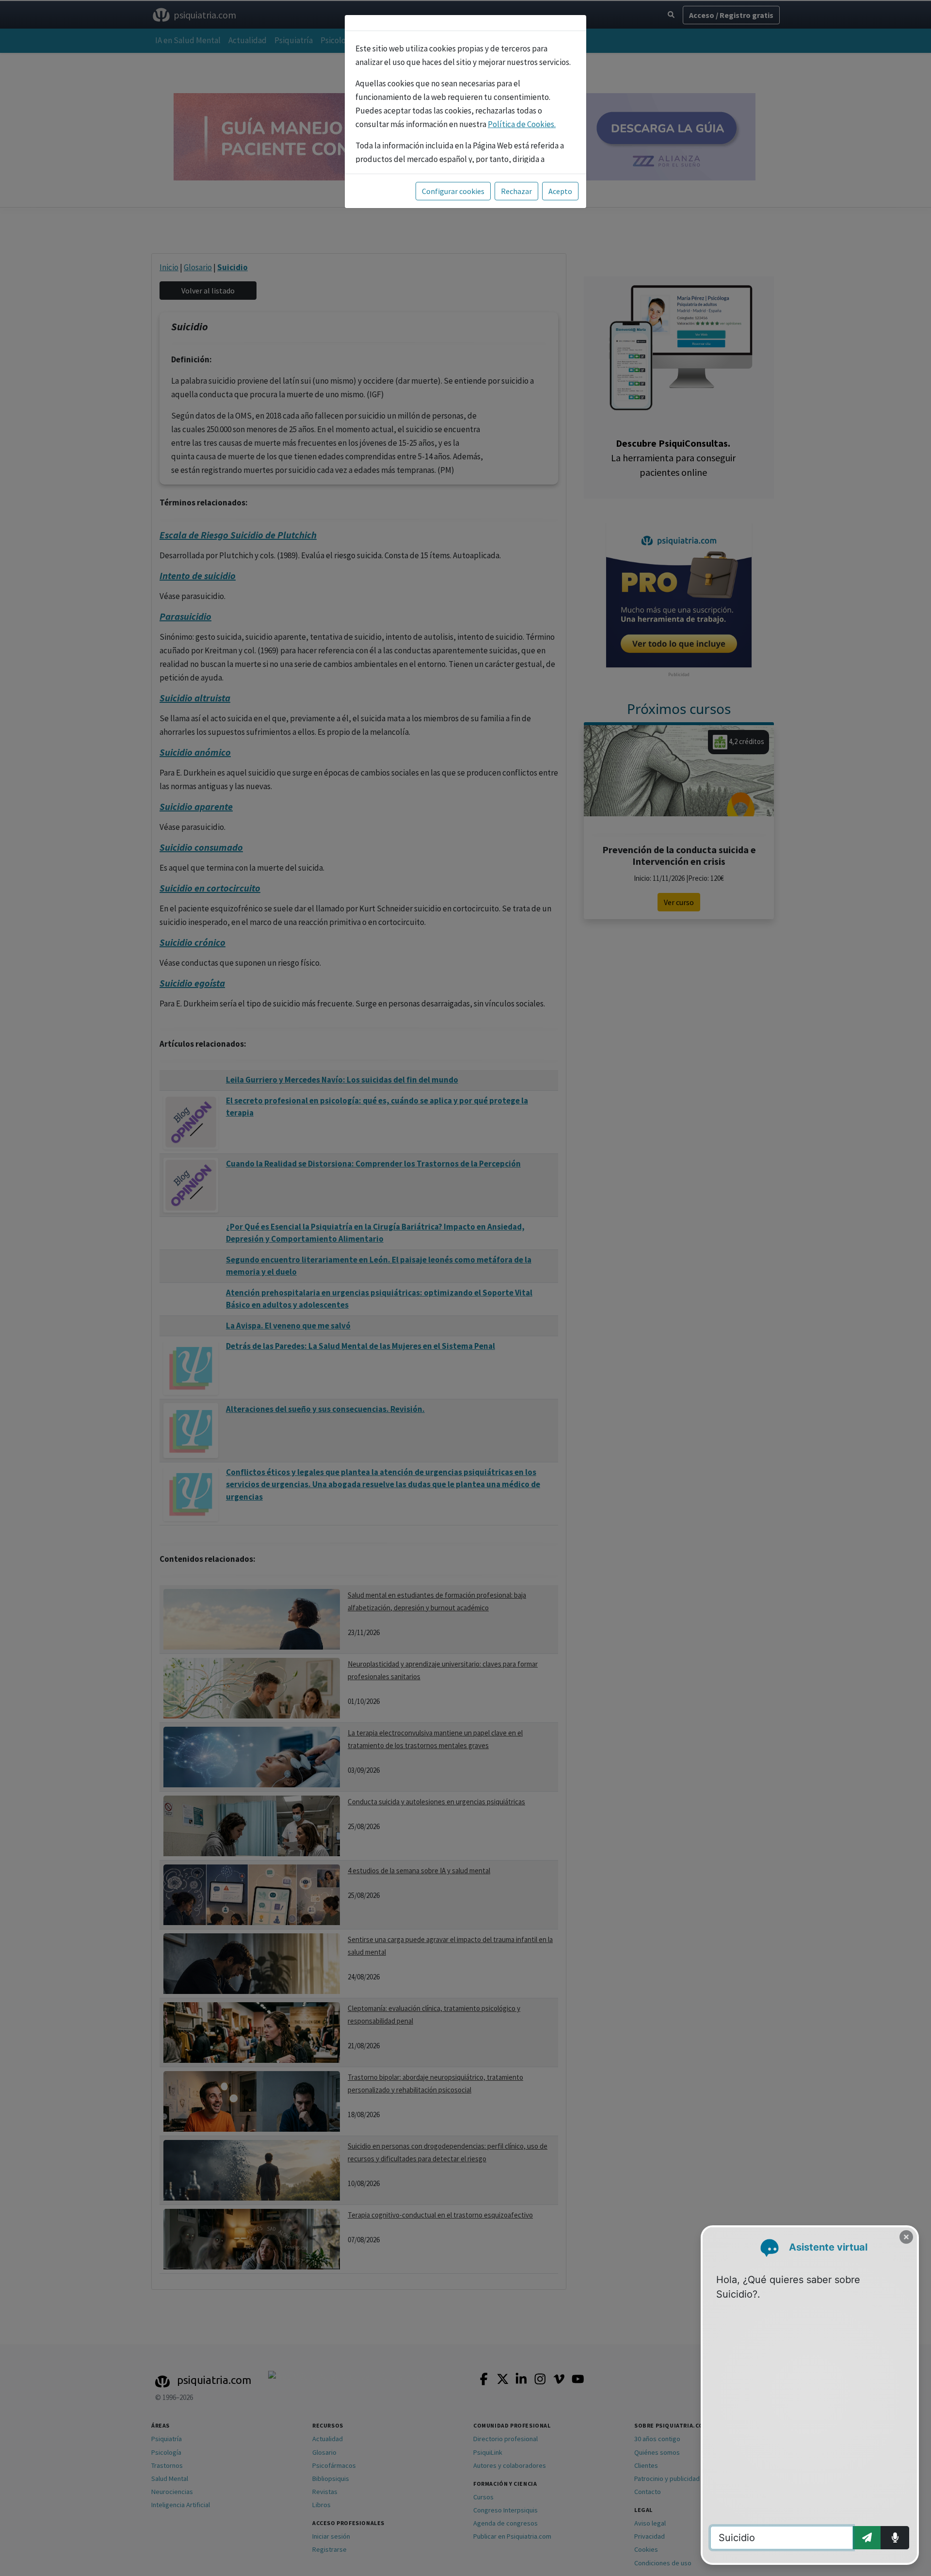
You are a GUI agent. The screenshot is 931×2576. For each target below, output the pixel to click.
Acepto (560, 191)
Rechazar (516, 191)
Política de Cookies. (522, 124)
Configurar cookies (453, 191)
